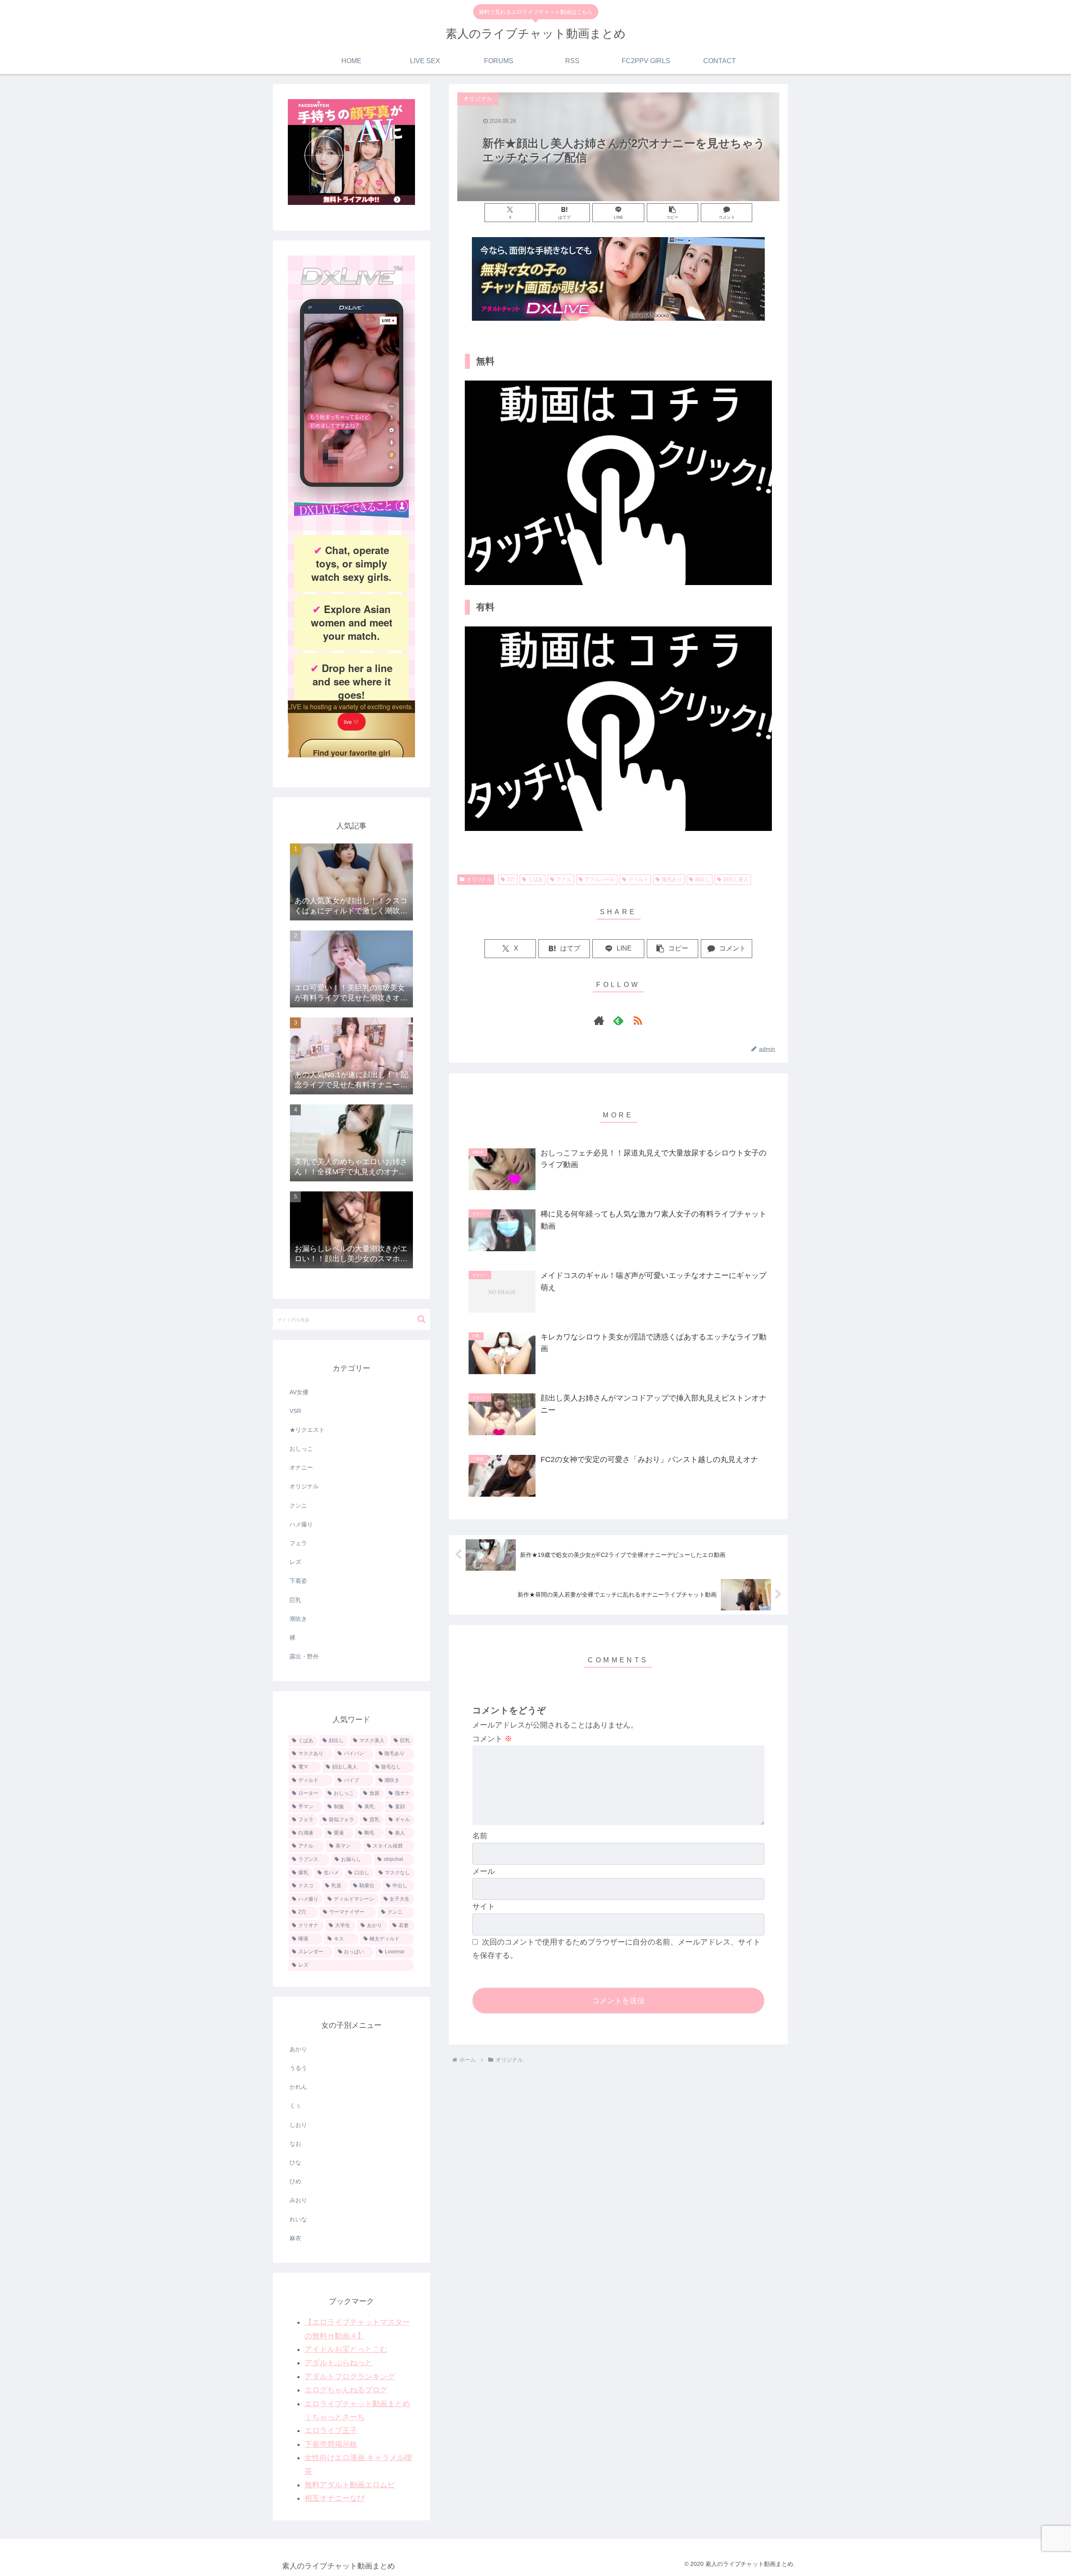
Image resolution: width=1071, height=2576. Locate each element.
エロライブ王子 (331, 2430)
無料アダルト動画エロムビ (350, 2485)
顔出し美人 (736, 879)
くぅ (295, 2106)
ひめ (295, 2181)
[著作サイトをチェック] (599, 1020)
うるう (298, 2068)
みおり (298, 2200)
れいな (298, 2219)
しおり (298, 2125)
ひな (295, 2162)
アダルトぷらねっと (338, 2363)
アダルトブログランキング (350, 2377)
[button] (673, 213)
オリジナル (479, 879)
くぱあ (535, 879)
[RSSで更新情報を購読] (638, 1020)
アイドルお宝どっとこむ (346, 2349)
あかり (298, 2049)
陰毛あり (672, 879)
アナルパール (600, 879)
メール (484, 1871)
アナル (564, 879)
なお (295, 2144)
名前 (480, 1836)
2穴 (511, 879)
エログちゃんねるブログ (346, 2390)
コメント (492, 1739)
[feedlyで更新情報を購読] (618, 1020)
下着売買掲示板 (331, 2444)
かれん (298, 2087)
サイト (484, 1906)
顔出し (702, 879)
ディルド (638, 879)
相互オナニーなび (335, 2498)
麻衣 (295, 2238)
